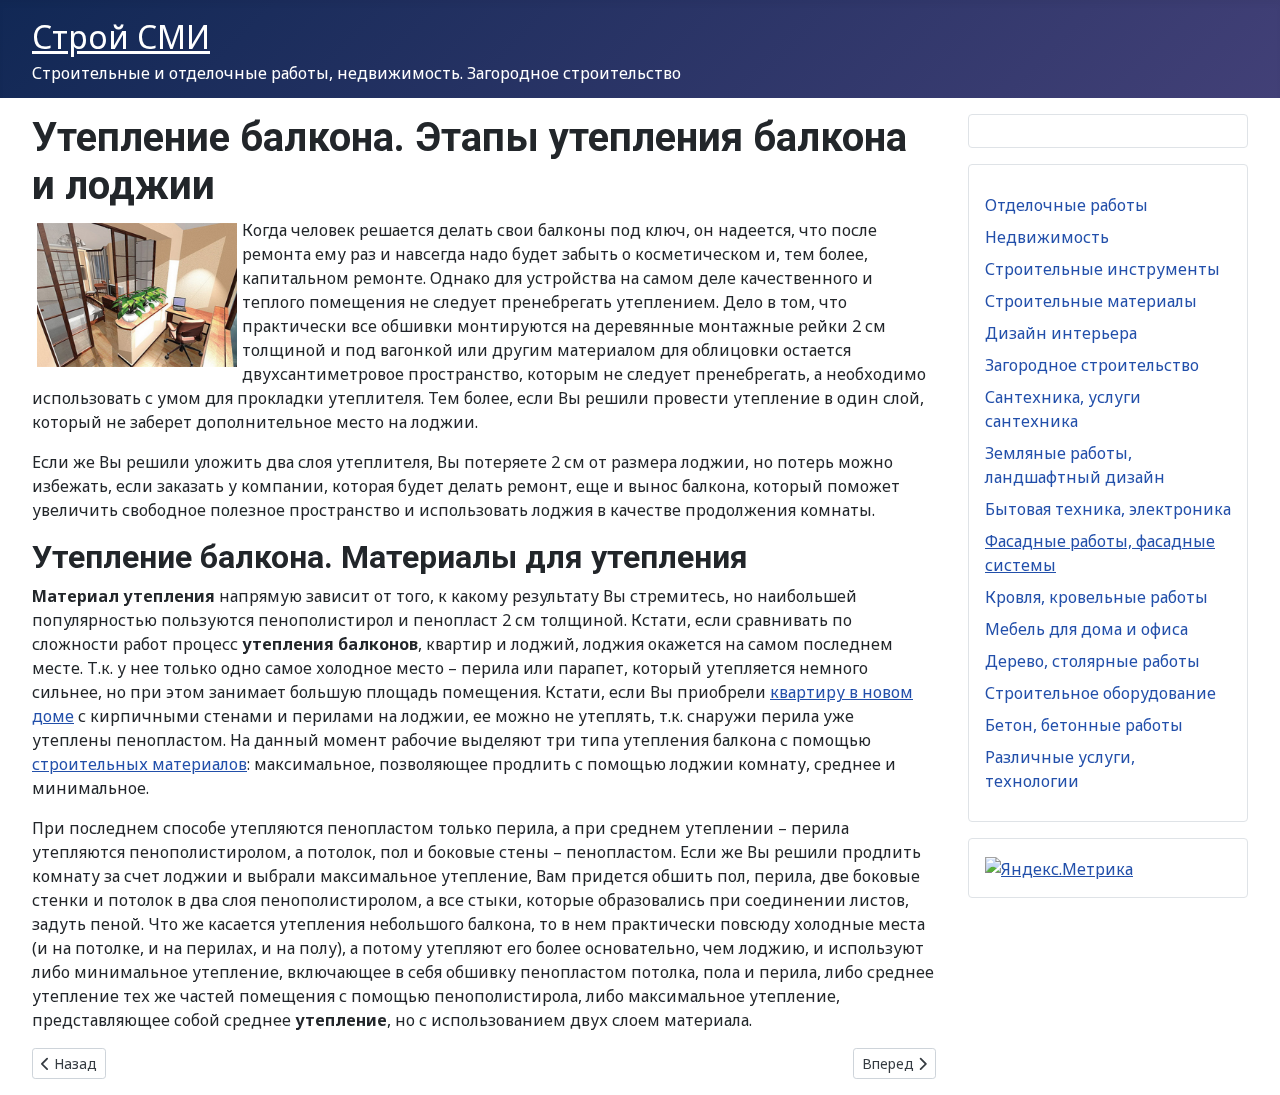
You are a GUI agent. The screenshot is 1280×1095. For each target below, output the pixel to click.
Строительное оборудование (1100, 693)
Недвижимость (1047, 237)
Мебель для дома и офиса (1086, 629)
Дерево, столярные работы (1092, 661)
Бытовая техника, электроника (1108, 509)
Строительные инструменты (1102, 269)
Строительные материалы (1091, 301)
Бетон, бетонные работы (1084, 725)
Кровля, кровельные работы (1096, 597)
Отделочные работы (1066, 205)
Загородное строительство (1092, 365)
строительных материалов (139, 764)
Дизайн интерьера (1061, 333)
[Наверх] (1245, 1058)
